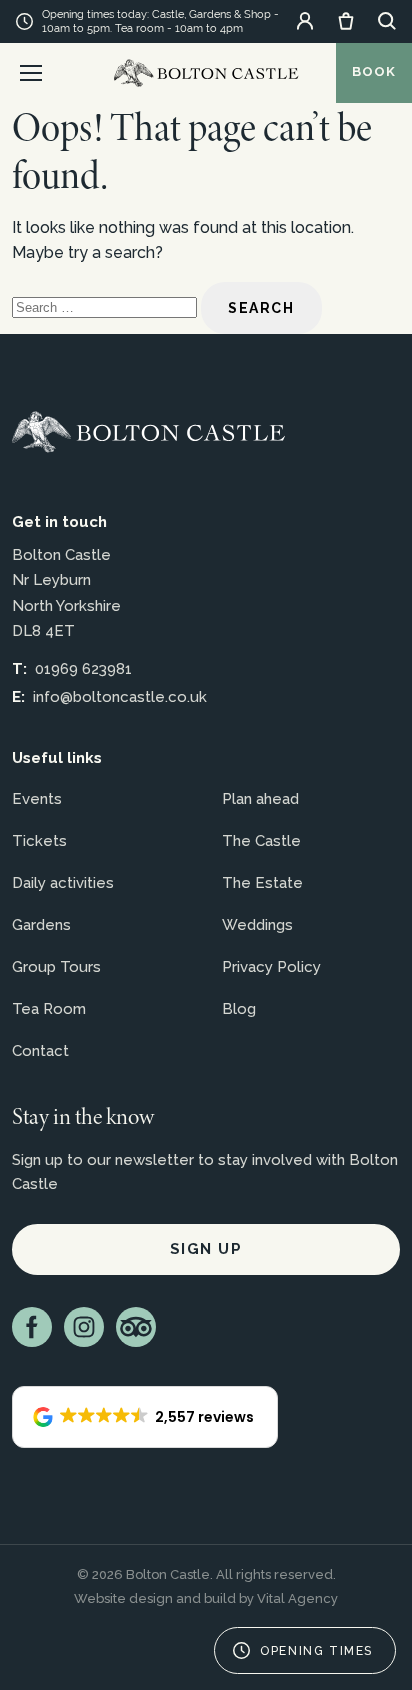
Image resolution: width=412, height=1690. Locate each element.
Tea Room (49, 1009)
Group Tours (56, 967)
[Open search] (387, 21)
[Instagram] (84, 1327)
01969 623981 (83, 669)
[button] (145, 1417)
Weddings (257, 925)
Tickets (39, 841)
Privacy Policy (271, 967)
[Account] (305, 21)
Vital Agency (297, 1598)
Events (37, 799)
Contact (40, 1051)
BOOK (374, 71)
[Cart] (346, 21)
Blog (239, 1009)
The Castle (261, 841)
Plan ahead (260, 799)
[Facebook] (32, 1327)
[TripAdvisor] (136, 1327)
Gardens (41, 925)
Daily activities (63, 883)
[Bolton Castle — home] (148, 432)
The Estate (262, 883)
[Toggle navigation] (31, 73)
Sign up (206, 1249)
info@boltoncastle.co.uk (120, 697)
